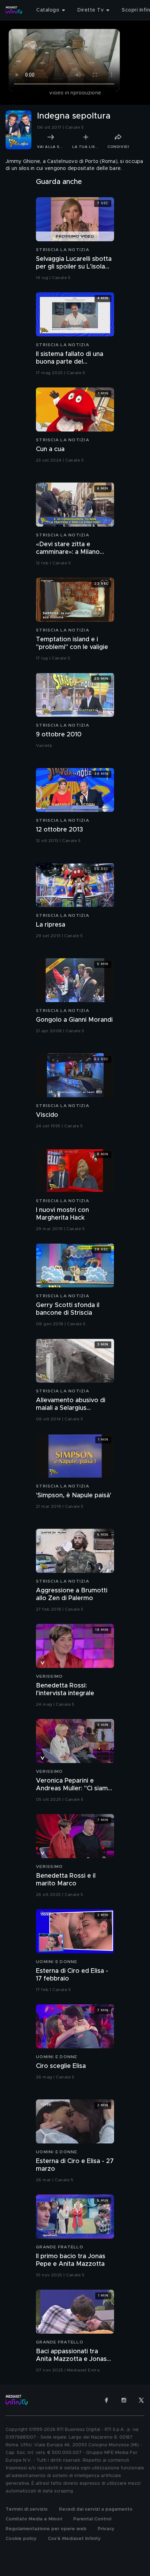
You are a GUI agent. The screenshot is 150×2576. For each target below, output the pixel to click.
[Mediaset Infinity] (14, 10)
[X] (141, 2400)
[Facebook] (106, 2400)
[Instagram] (124, 2400)
